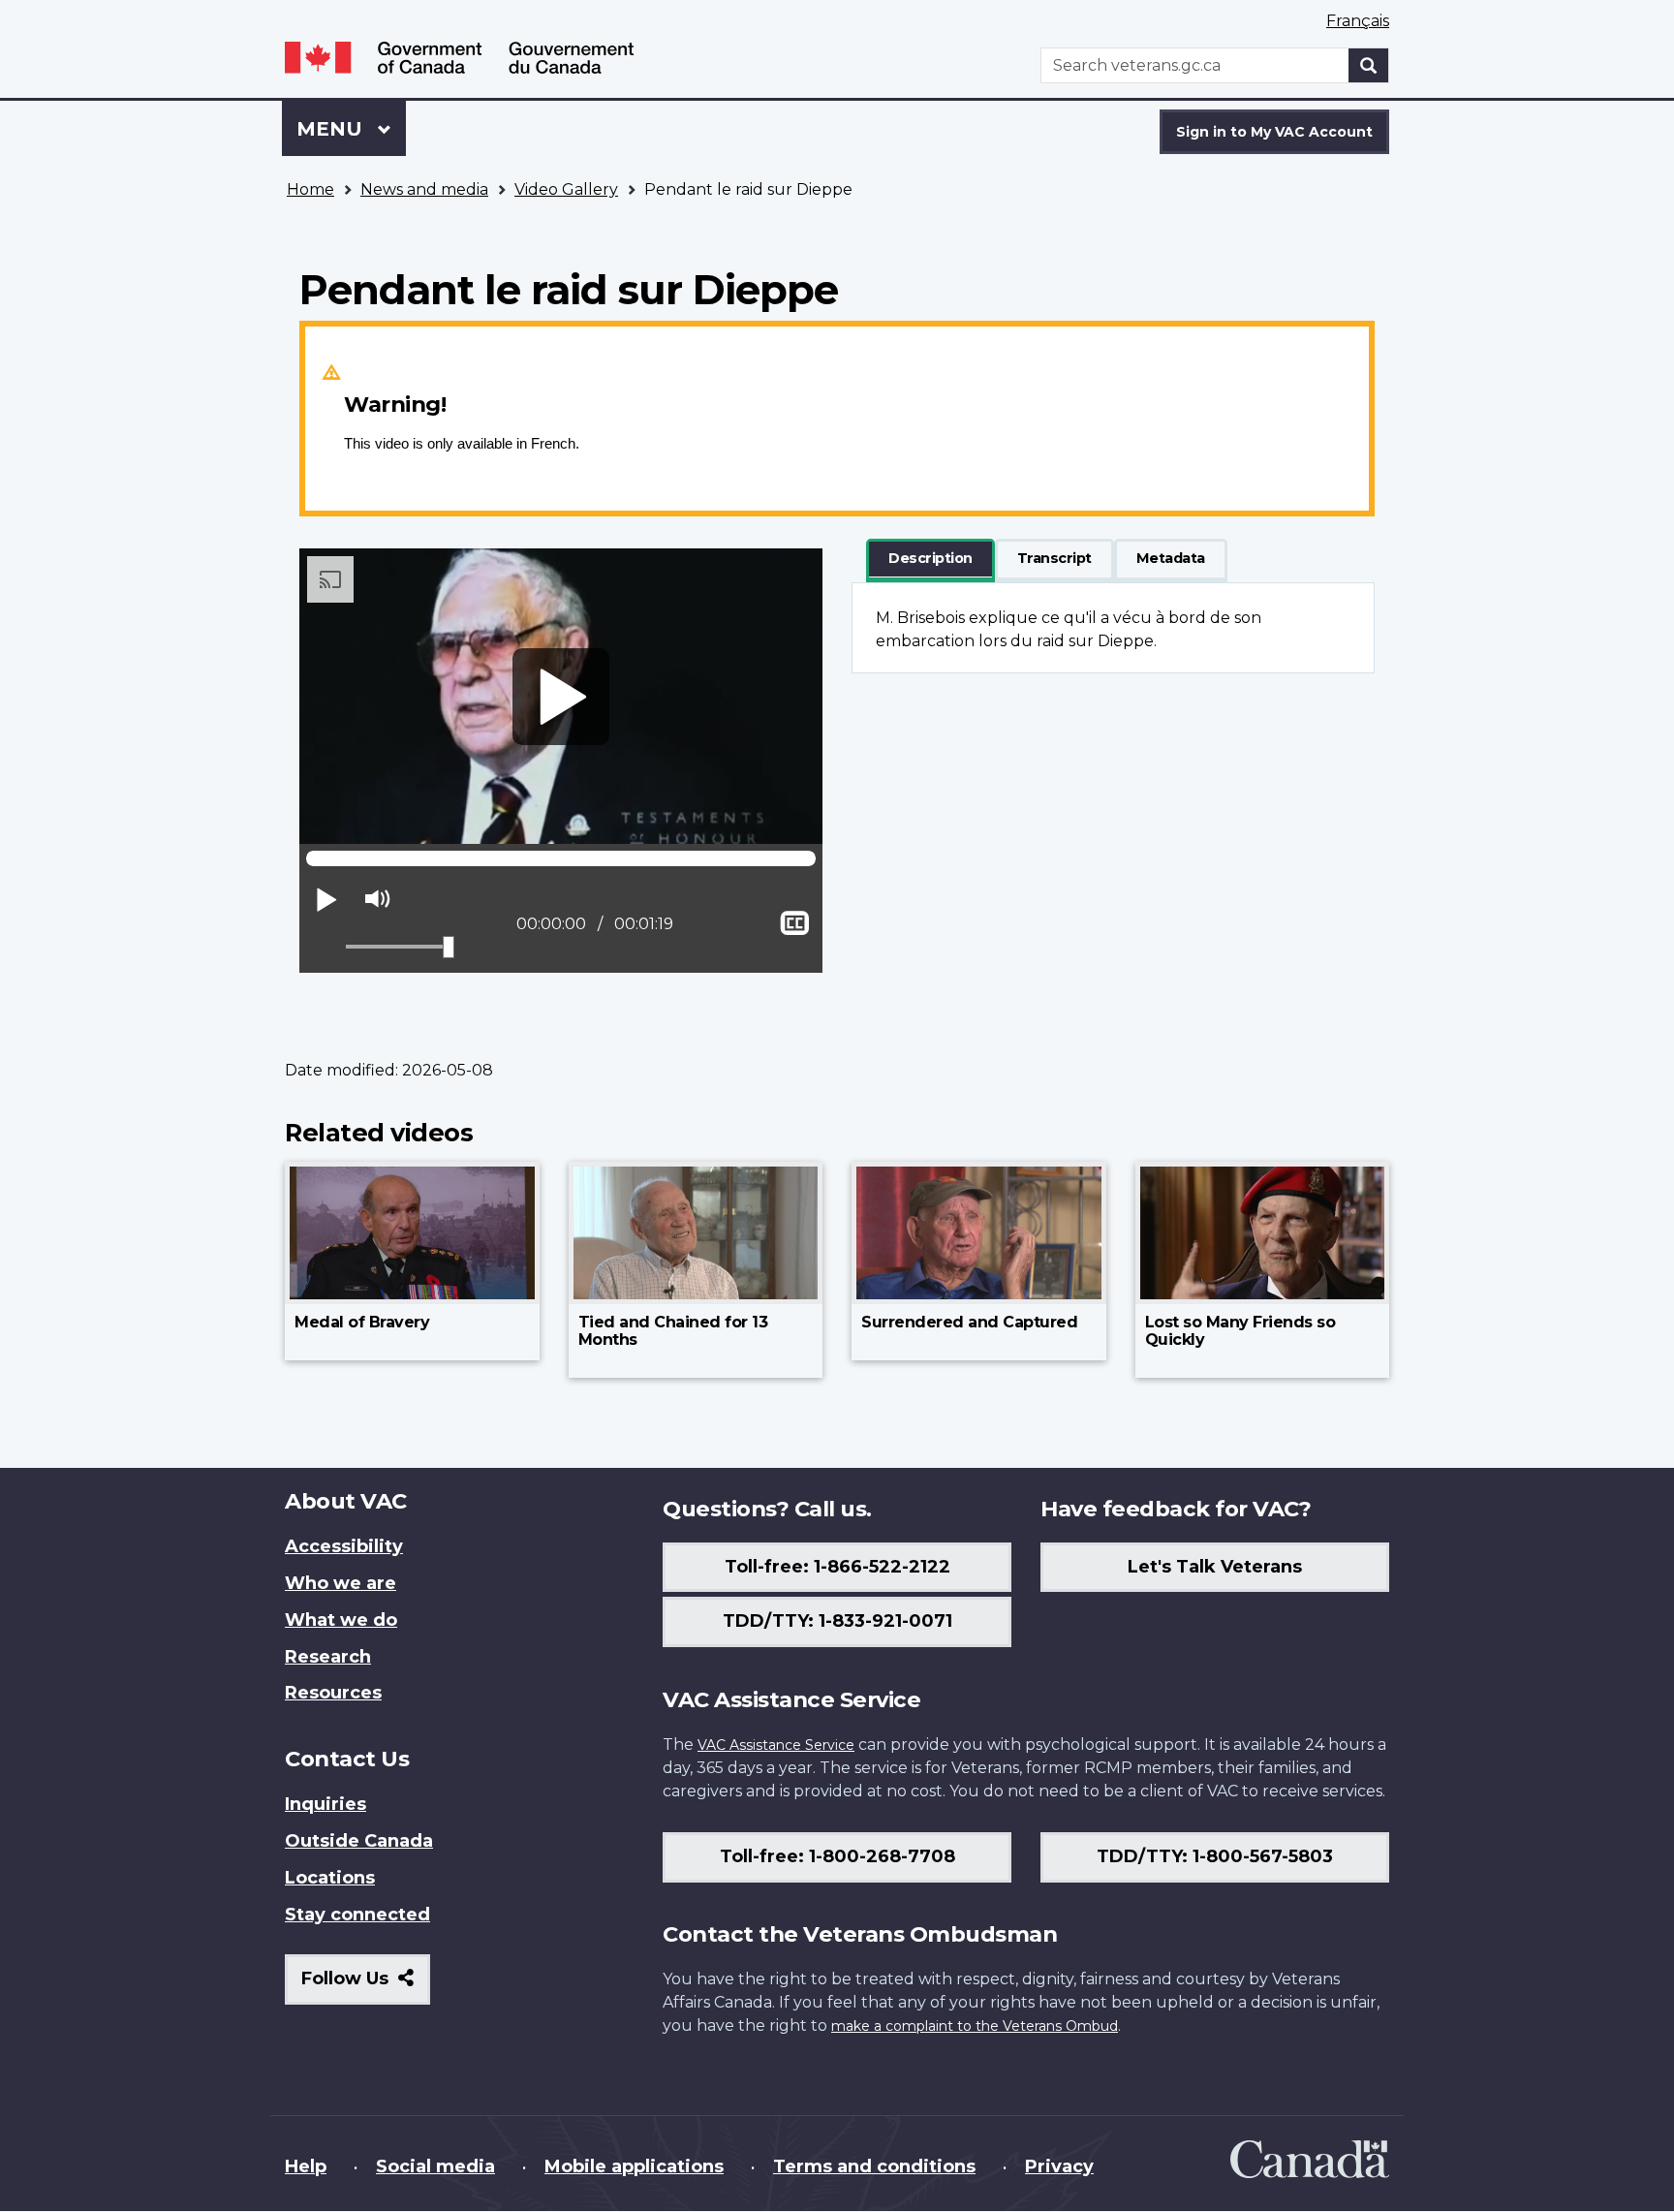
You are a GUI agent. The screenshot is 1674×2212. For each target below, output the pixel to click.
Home (310, 189)
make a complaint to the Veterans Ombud (975, 2026)
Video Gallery (566, 189)
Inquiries (325, 1804)
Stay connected (357, 1915)
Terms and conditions (874, 2166)
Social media (435, 2166)
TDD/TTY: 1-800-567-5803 (1215, 1856)
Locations (330, 1878)
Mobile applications (634, 2166)
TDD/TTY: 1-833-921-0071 (837, 1621)
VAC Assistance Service (776, 1745)
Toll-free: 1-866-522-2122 (837, 1567)
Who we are (341, 1583)
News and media (424, 189)
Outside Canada (359, 1841)
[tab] (930, 559)
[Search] (1369, 65)
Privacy (1059, 2166)
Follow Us (366, 1986)
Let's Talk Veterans (1215, 1567)
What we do (341, 1620)
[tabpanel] (1113, 628)
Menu (332, 129)
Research (328, 1657)
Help (306, 2166)
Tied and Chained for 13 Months (673, 1331)
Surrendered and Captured (969, 1322)
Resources (333, 1693)
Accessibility (344, 1546)
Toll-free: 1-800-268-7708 (837, 1856)
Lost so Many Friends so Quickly (1240, 1331)
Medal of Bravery (362, 1322)
